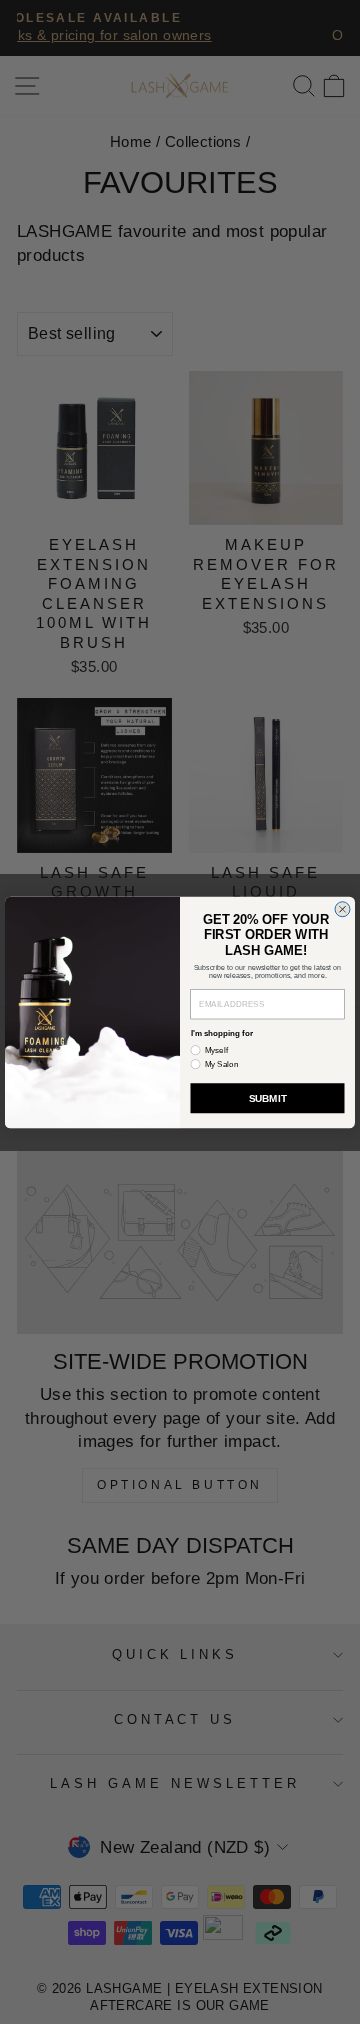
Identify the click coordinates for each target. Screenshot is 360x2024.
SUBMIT (268, 1097)
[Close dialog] (342, 908)
